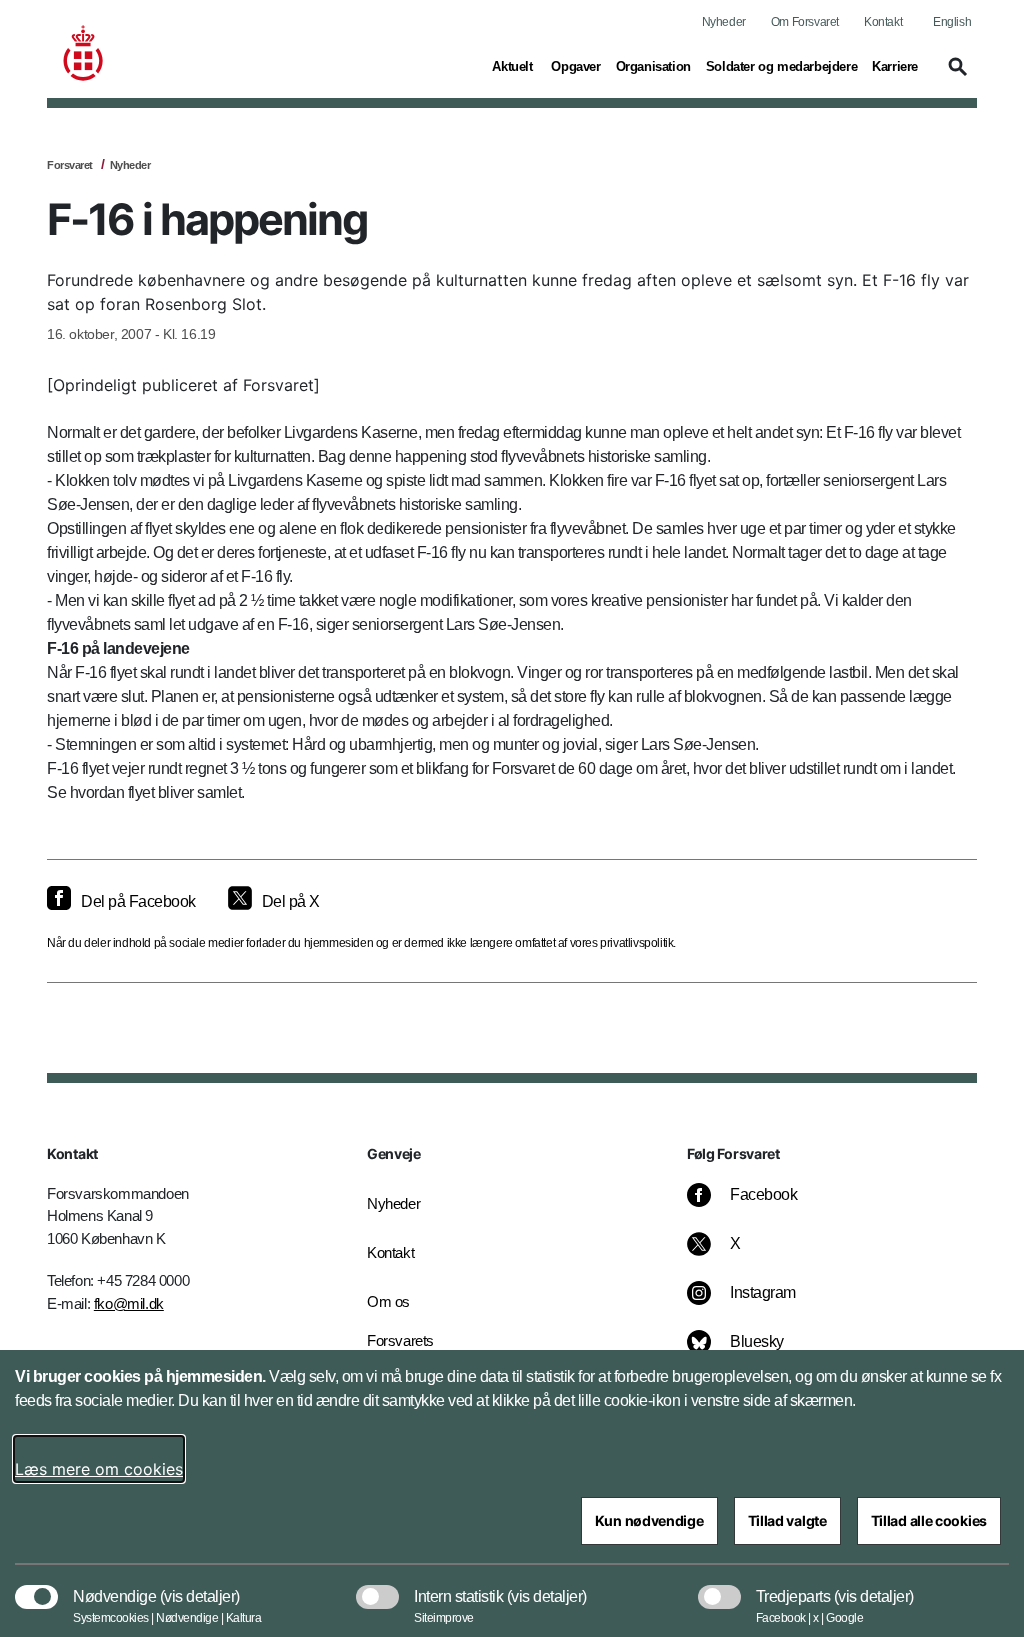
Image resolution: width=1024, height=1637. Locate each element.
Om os (388, 1301)
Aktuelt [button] (514, 66)
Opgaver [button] (575, 66)
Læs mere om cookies (99, 1469)
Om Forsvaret (805, 22)
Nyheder (724, 22)
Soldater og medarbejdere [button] (781, 66)
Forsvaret (70, 165)
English (952, 22)
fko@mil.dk (129, 1303)
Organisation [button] (653, 66)
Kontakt (883, 22)
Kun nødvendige (649, 1520)
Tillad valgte (787, 1520)
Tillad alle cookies (929, 1520)
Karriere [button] (895, 66)
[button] (955, 76)
